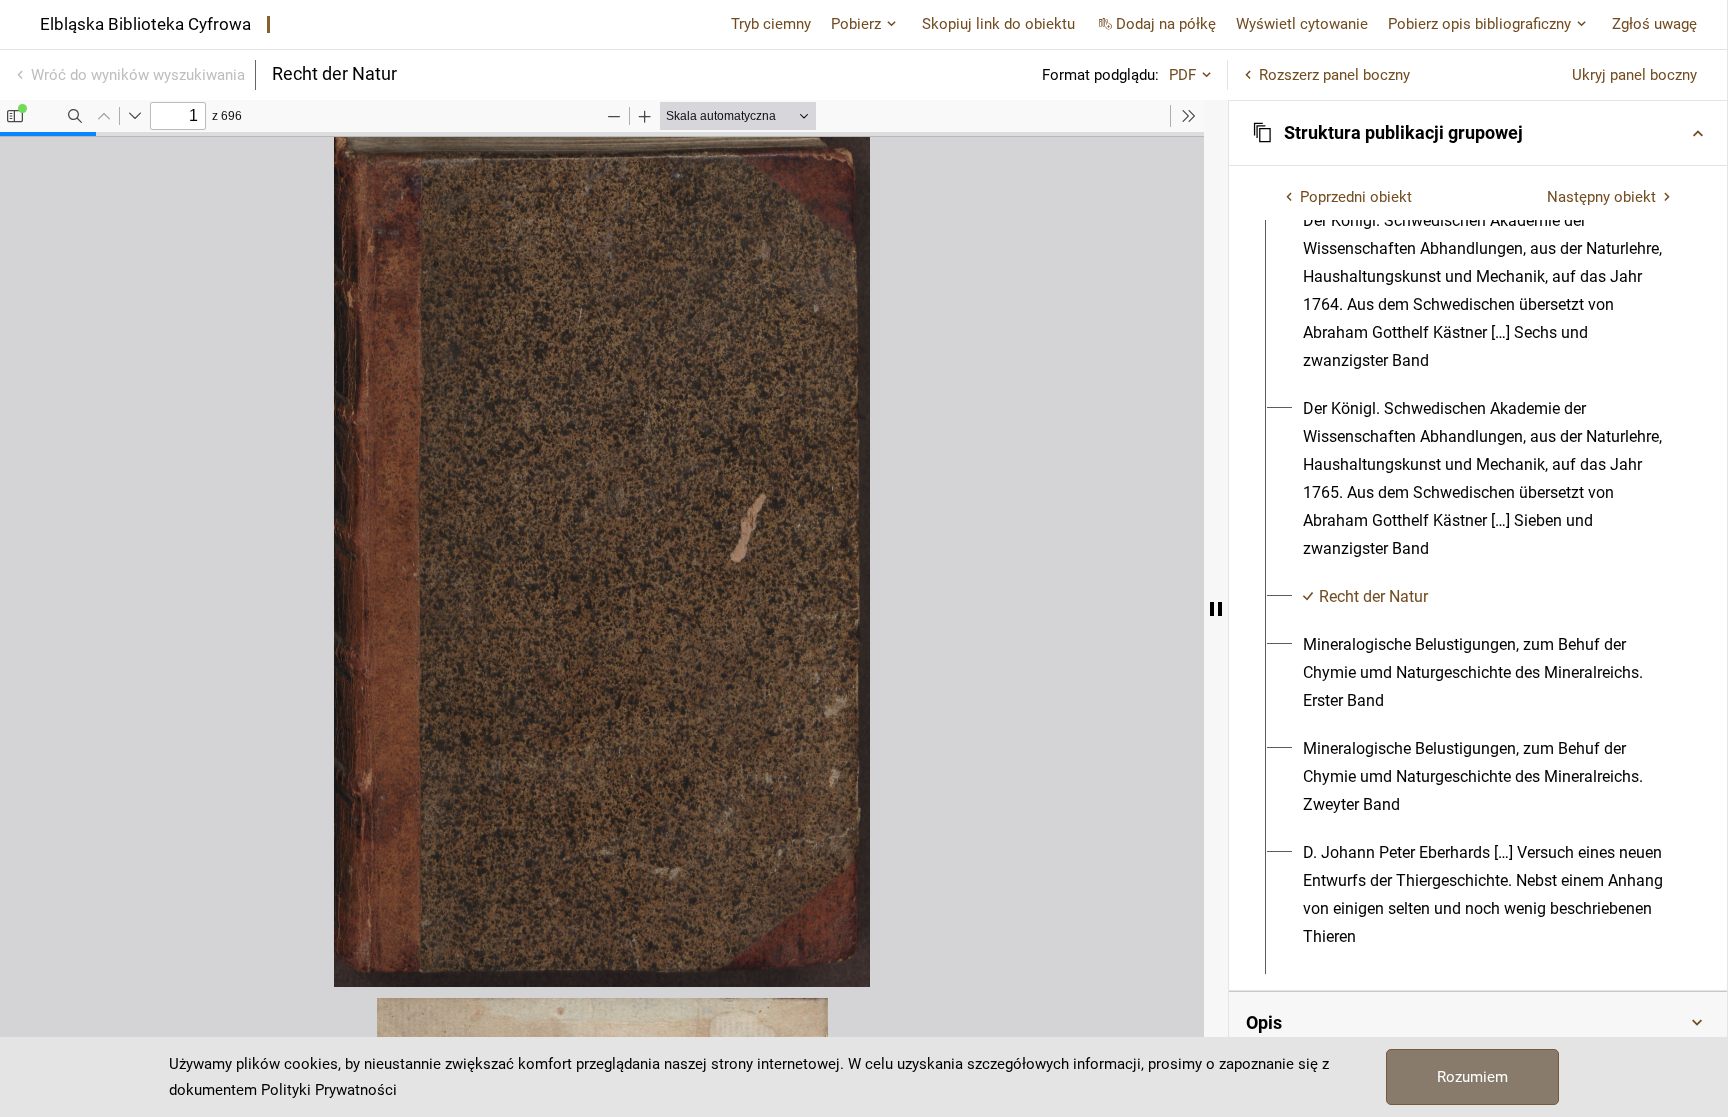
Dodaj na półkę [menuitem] (1166, 24)
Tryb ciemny (771, 24)
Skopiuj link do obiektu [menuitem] (998, 24)
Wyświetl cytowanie (1302, 24)
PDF (1182, 75)
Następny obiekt (1601, 197)
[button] (1478, 133)
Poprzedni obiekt (1356, 197)
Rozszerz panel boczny (1334, 75)
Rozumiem (1472, 1077)
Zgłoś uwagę (1654, 24)
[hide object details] (1216, 608)
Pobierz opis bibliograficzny (1479, 24)
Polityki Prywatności (329, 1090)
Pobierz (856, 24)
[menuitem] (1489, 291)
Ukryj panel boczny (1634, 75)
